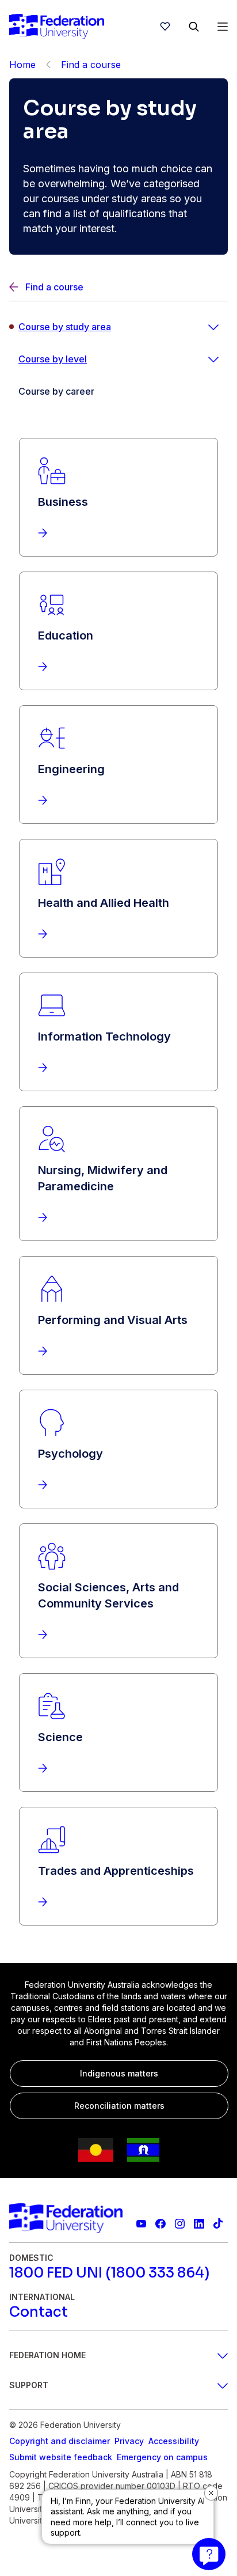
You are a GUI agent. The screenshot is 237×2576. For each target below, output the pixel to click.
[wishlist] (165, 27)
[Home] (57, 27)
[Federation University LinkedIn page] (199, 2224)
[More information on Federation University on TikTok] (218, 2224)
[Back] (48, 65)
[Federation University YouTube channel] (141, 2224)
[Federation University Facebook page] (160, 2224)
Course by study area (65, 327)
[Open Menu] (223, 27)
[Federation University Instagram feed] (180, 2224)
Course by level (53, 359)
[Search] (194, 27)
